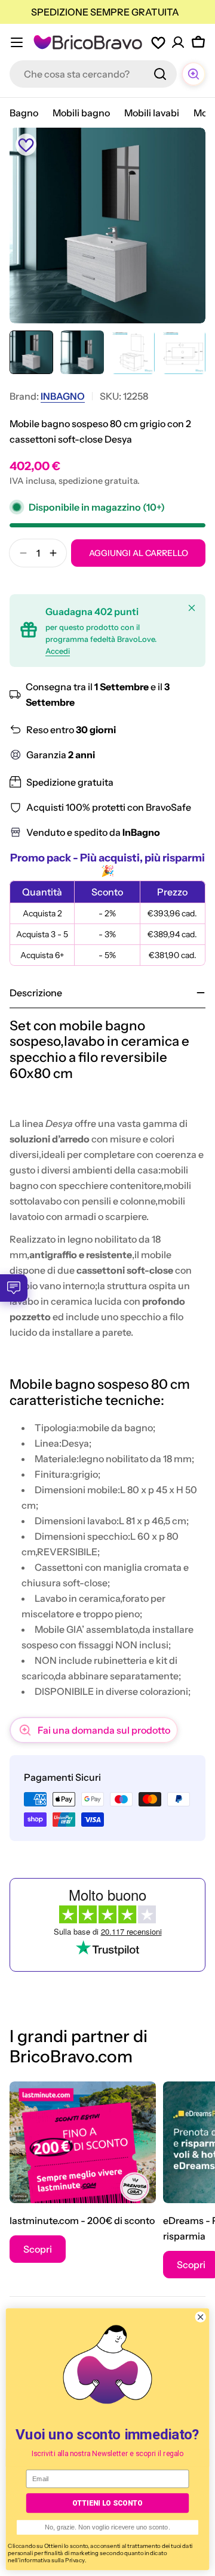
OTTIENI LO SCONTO (107, 2503)
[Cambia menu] (17, 42)
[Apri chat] (193, 74)
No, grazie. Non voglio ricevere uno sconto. (107, 2527)
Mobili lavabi (152, 113)
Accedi (58, 651)
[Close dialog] (200, 2317)
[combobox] (93, 74)
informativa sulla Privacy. (53, 2560)
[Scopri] (83, 2142)
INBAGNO (63, 396)
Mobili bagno (81, 113)
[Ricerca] (160, 74)
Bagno (24, 113)
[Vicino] (192, 608)
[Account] (178, 42)
